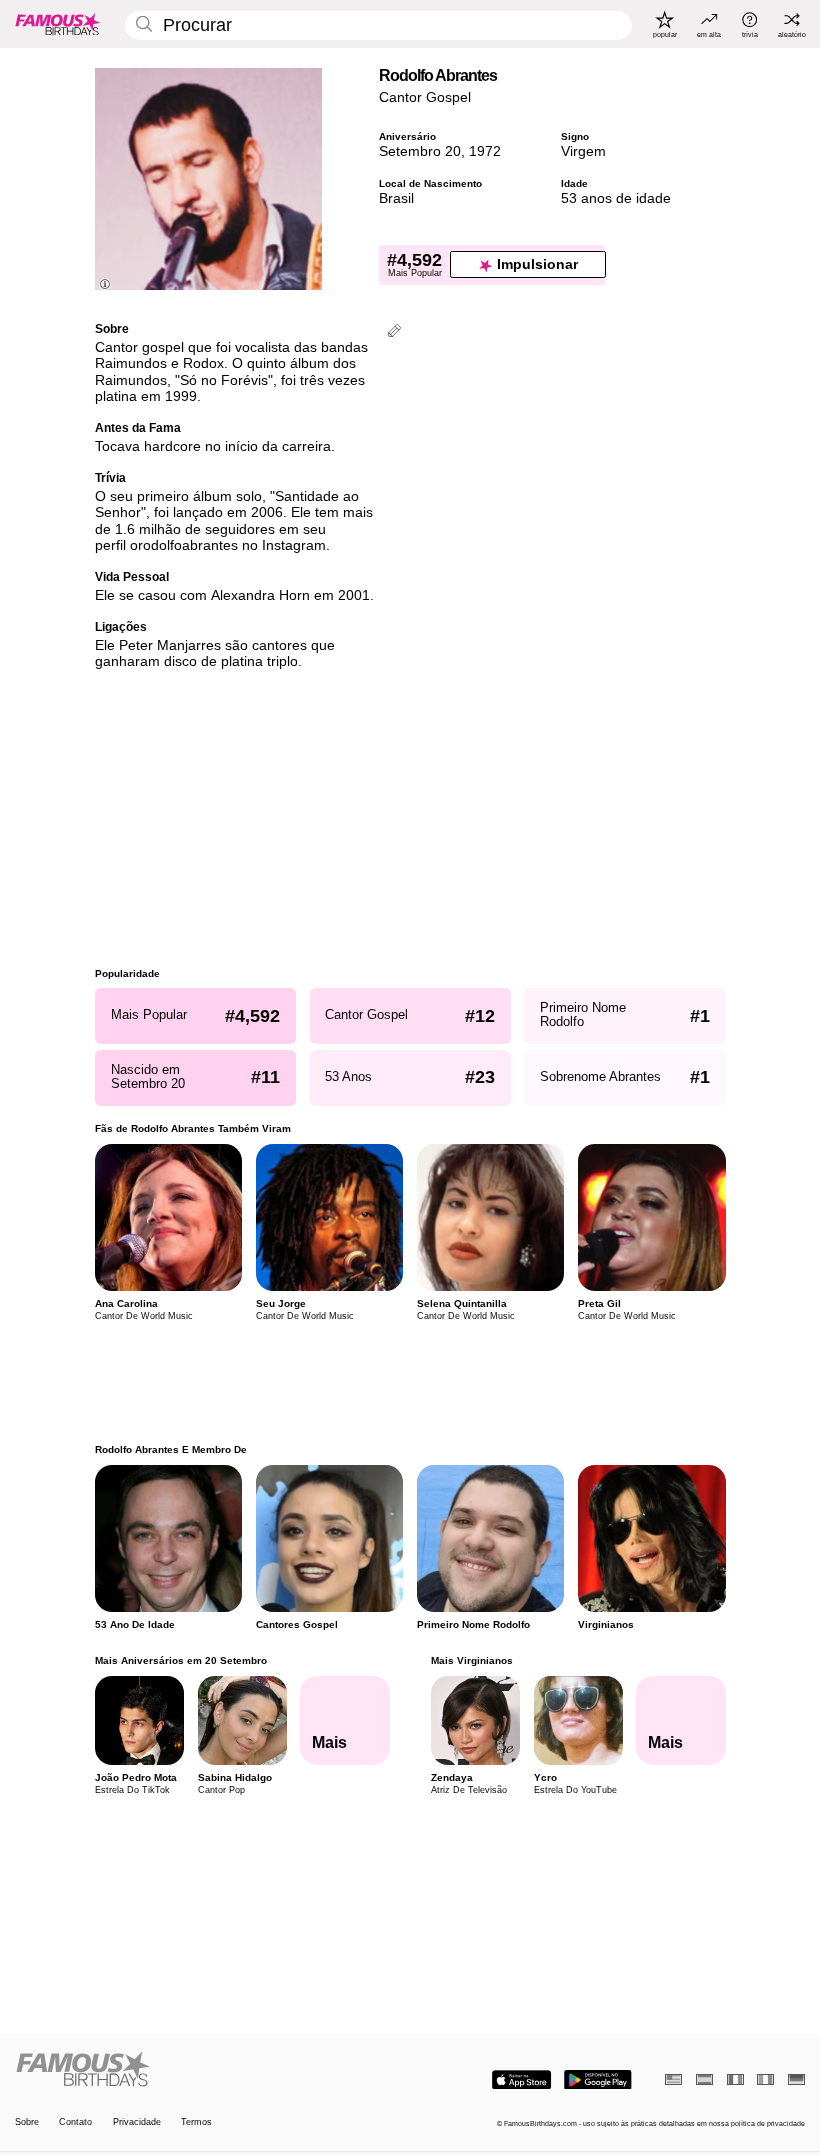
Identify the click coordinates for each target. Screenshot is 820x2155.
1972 (485, 151)
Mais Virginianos (471, 1660)
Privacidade (137, 2122)
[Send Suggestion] (394, 332)
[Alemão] (796, 2079)
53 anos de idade (616, 198)
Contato (75, 2122)
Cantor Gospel (425, 97)
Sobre (27, 2122)
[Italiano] (765, 2079)
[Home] (209, 2070)
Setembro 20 (420, 151)
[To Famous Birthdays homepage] (58, 24)
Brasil (396, 198)
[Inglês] (673, 2079)
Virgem (583, 151)
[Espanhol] (704, 2079)
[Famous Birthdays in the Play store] (598, 2080)
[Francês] (735, 2079)
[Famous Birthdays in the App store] (521, 2080)
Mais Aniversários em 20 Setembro (181, 1660)
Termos (196, 2122)
